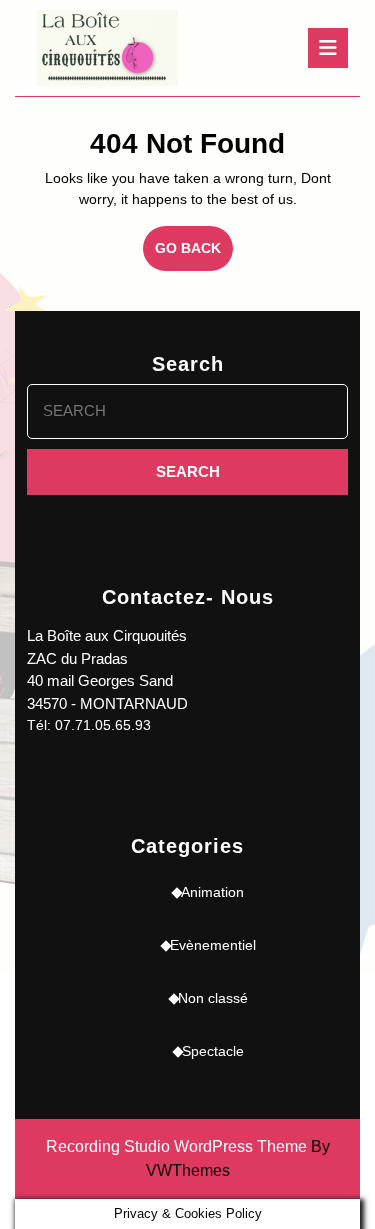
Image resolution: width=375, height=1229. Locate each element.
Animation (212, 892)
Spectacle (213, 1051)
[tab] (328, 48)
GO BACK (194, 255)
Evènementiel (213, 945)
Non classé (213, 998)
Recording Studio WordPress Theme (176, 1146)
